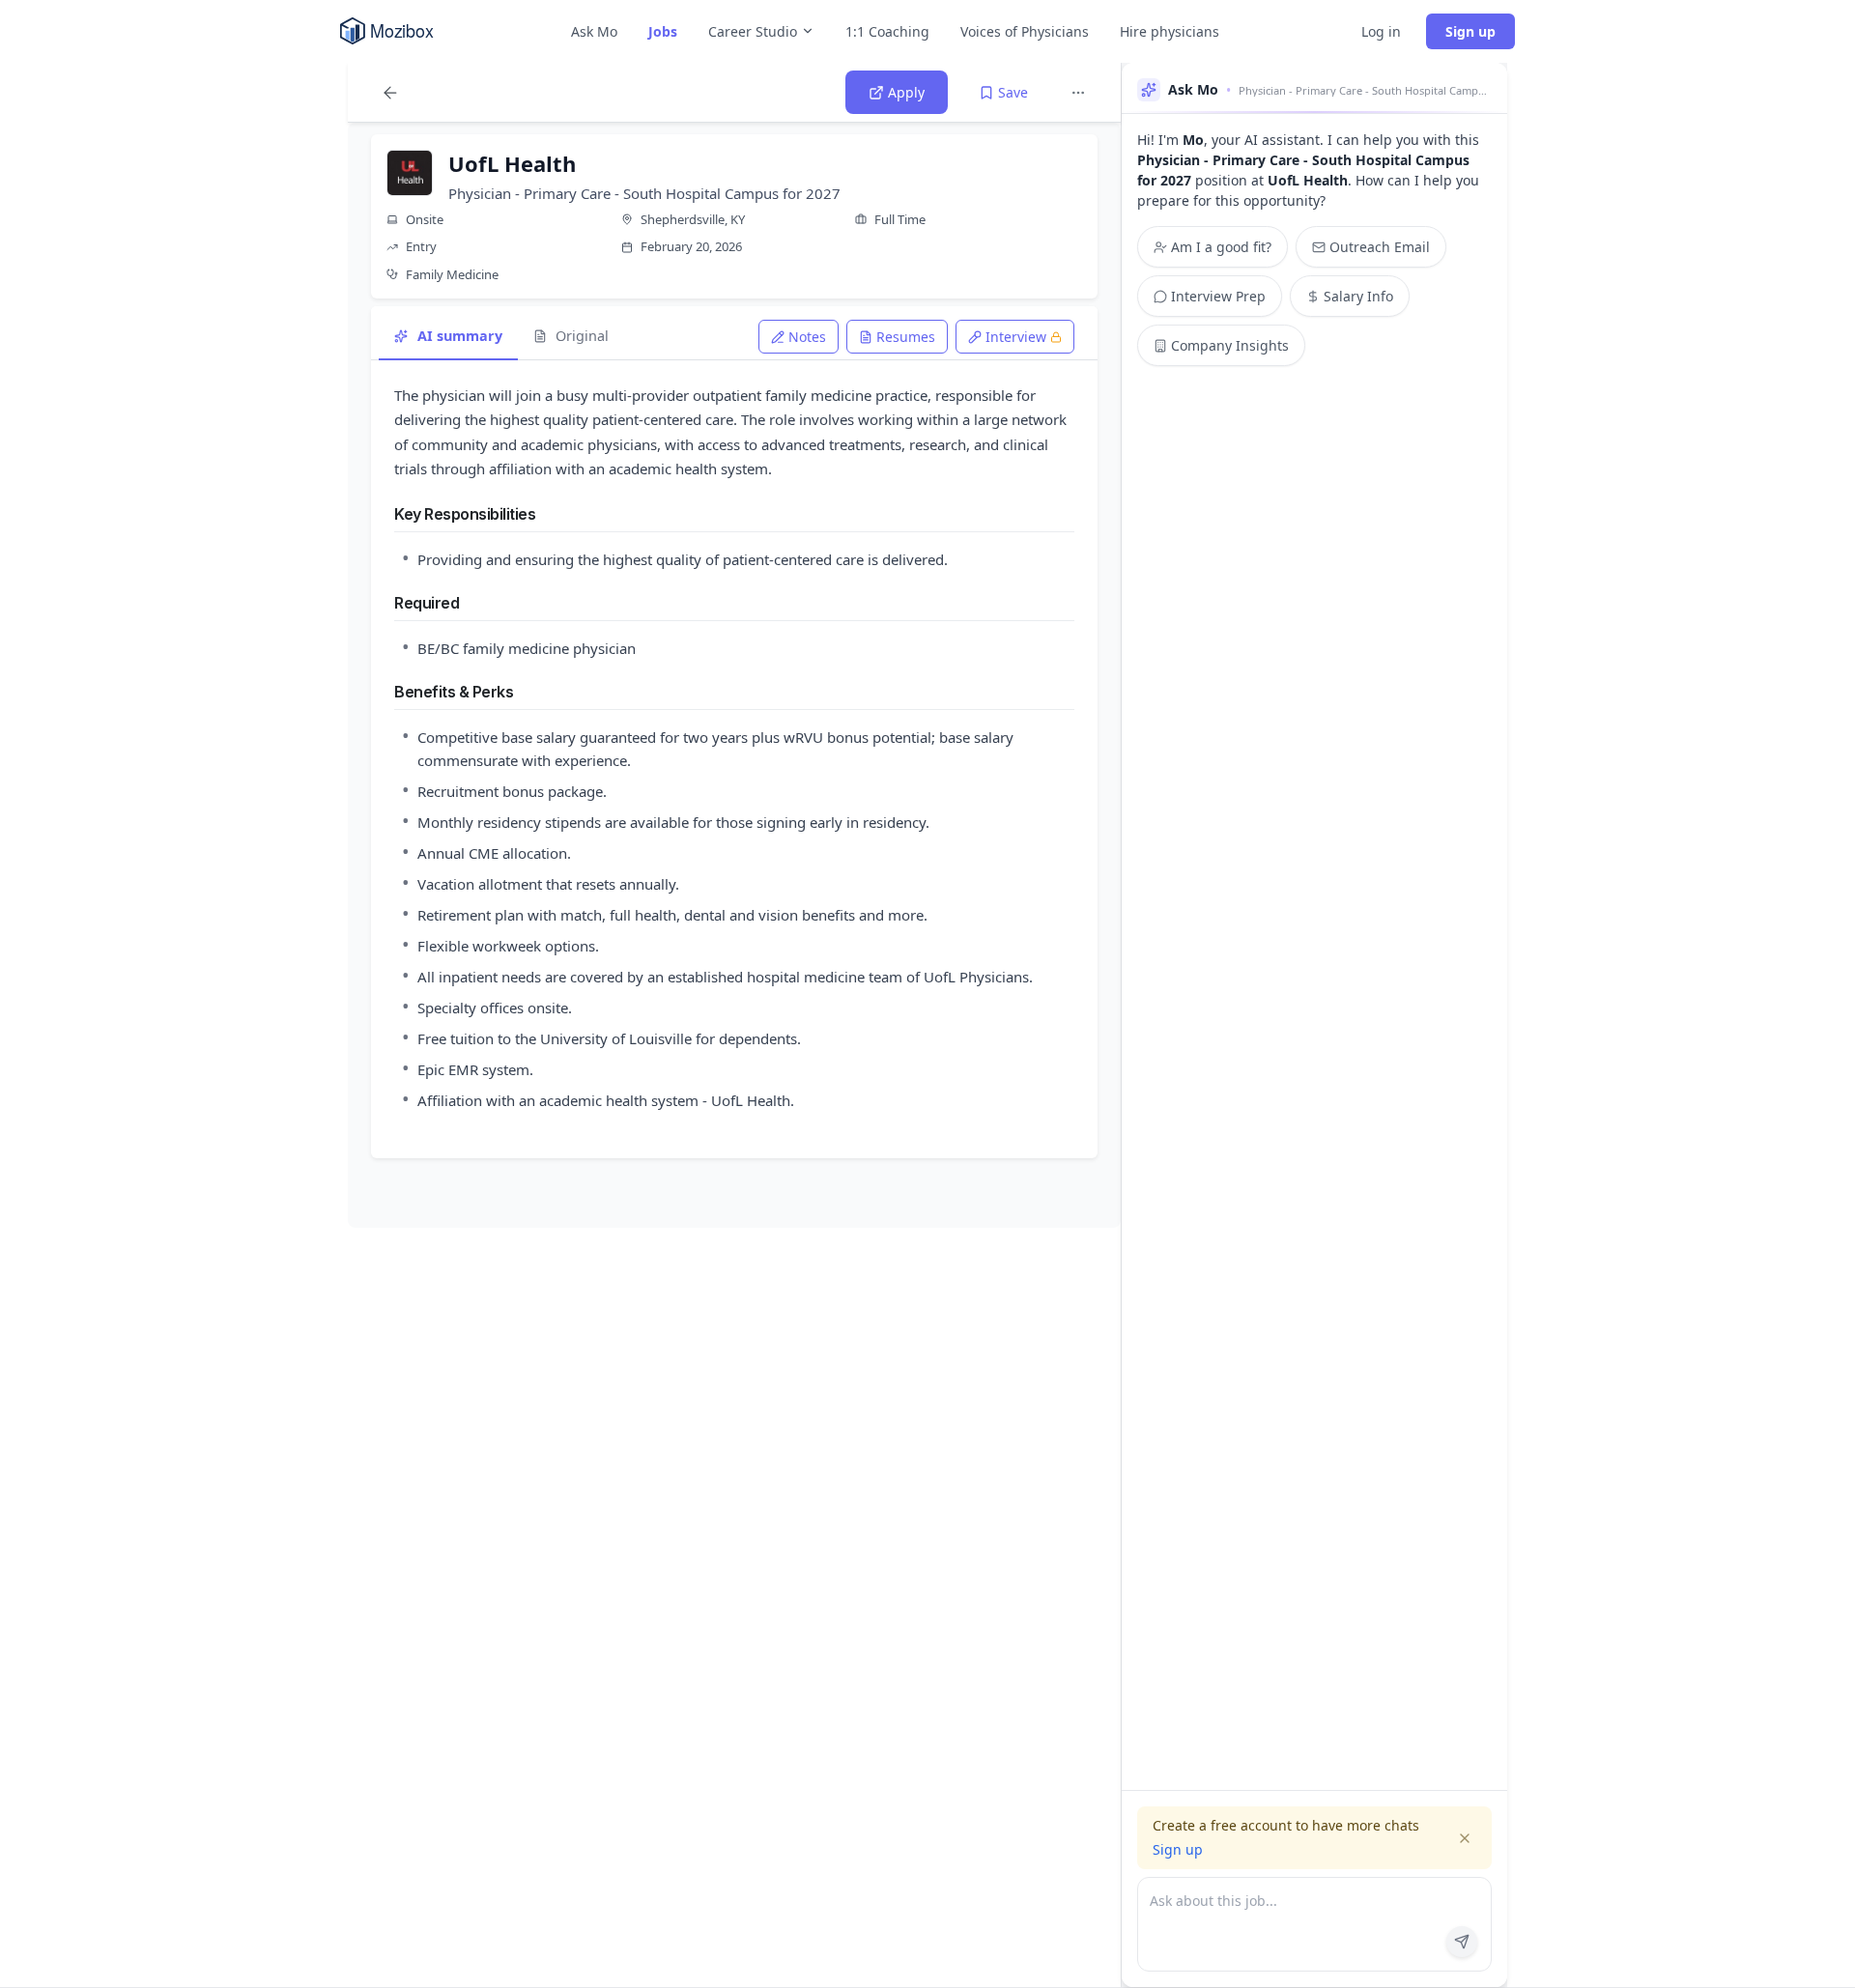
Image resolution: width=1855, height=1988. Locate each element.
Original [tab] (582, 336)
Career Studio (753, 31)
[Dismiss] (1465, 1838)
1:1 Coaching (887, 31)
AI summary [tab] (460, 336)
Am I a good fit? (1221, 247)
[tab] (799, 337)
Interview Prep (1218, 296)
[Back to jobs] (390, 93)
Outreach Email (1380, 247)
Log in (1381, 31)
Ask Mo (594, 31)
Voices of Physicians (1025, 31)
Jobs (663, 31)
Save (1013, 92)
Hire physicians (1170, 31)
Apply (906, 92)
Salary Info (1358, 296)
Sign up (1470, 31)
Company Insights (1230, 345)
